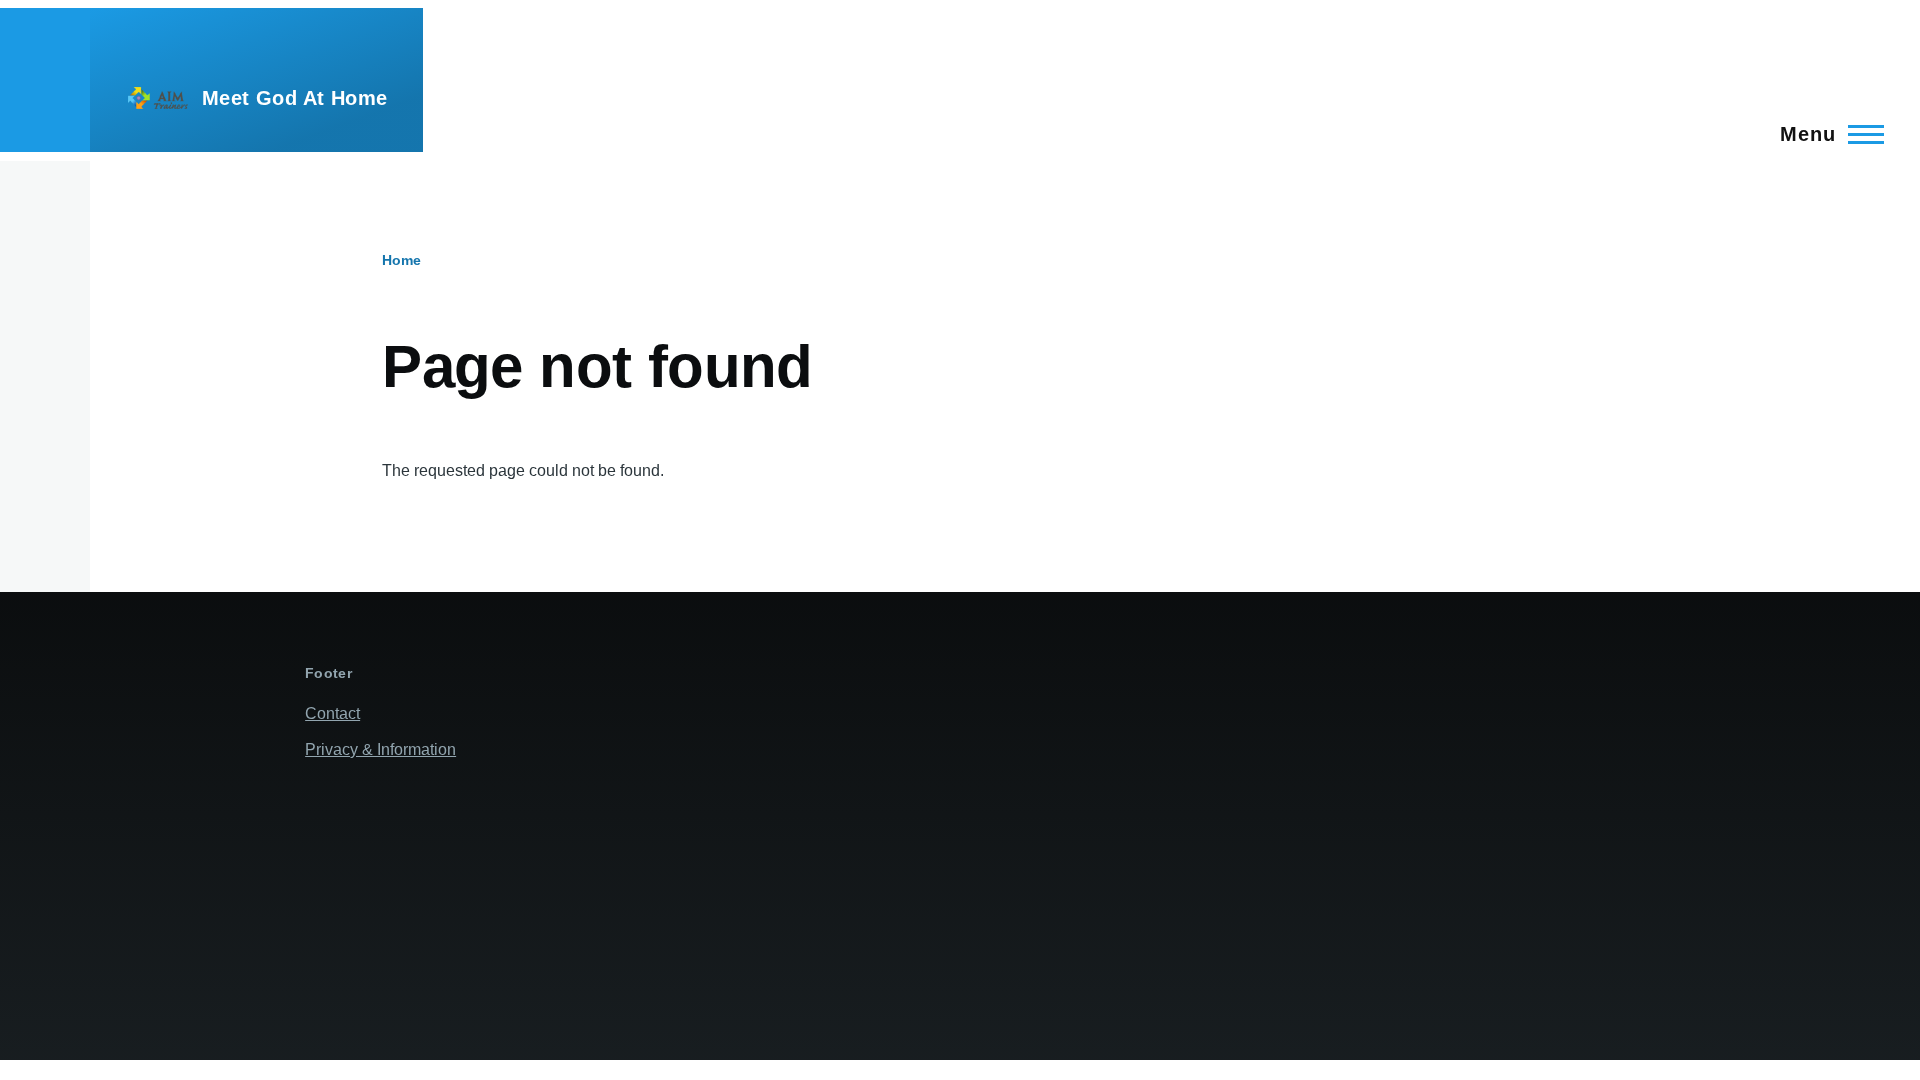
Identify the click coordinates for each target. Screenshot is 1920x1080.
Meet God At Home (294, 98)
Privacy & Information (380, 749)
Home (401, 260)
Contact (332, 713)
